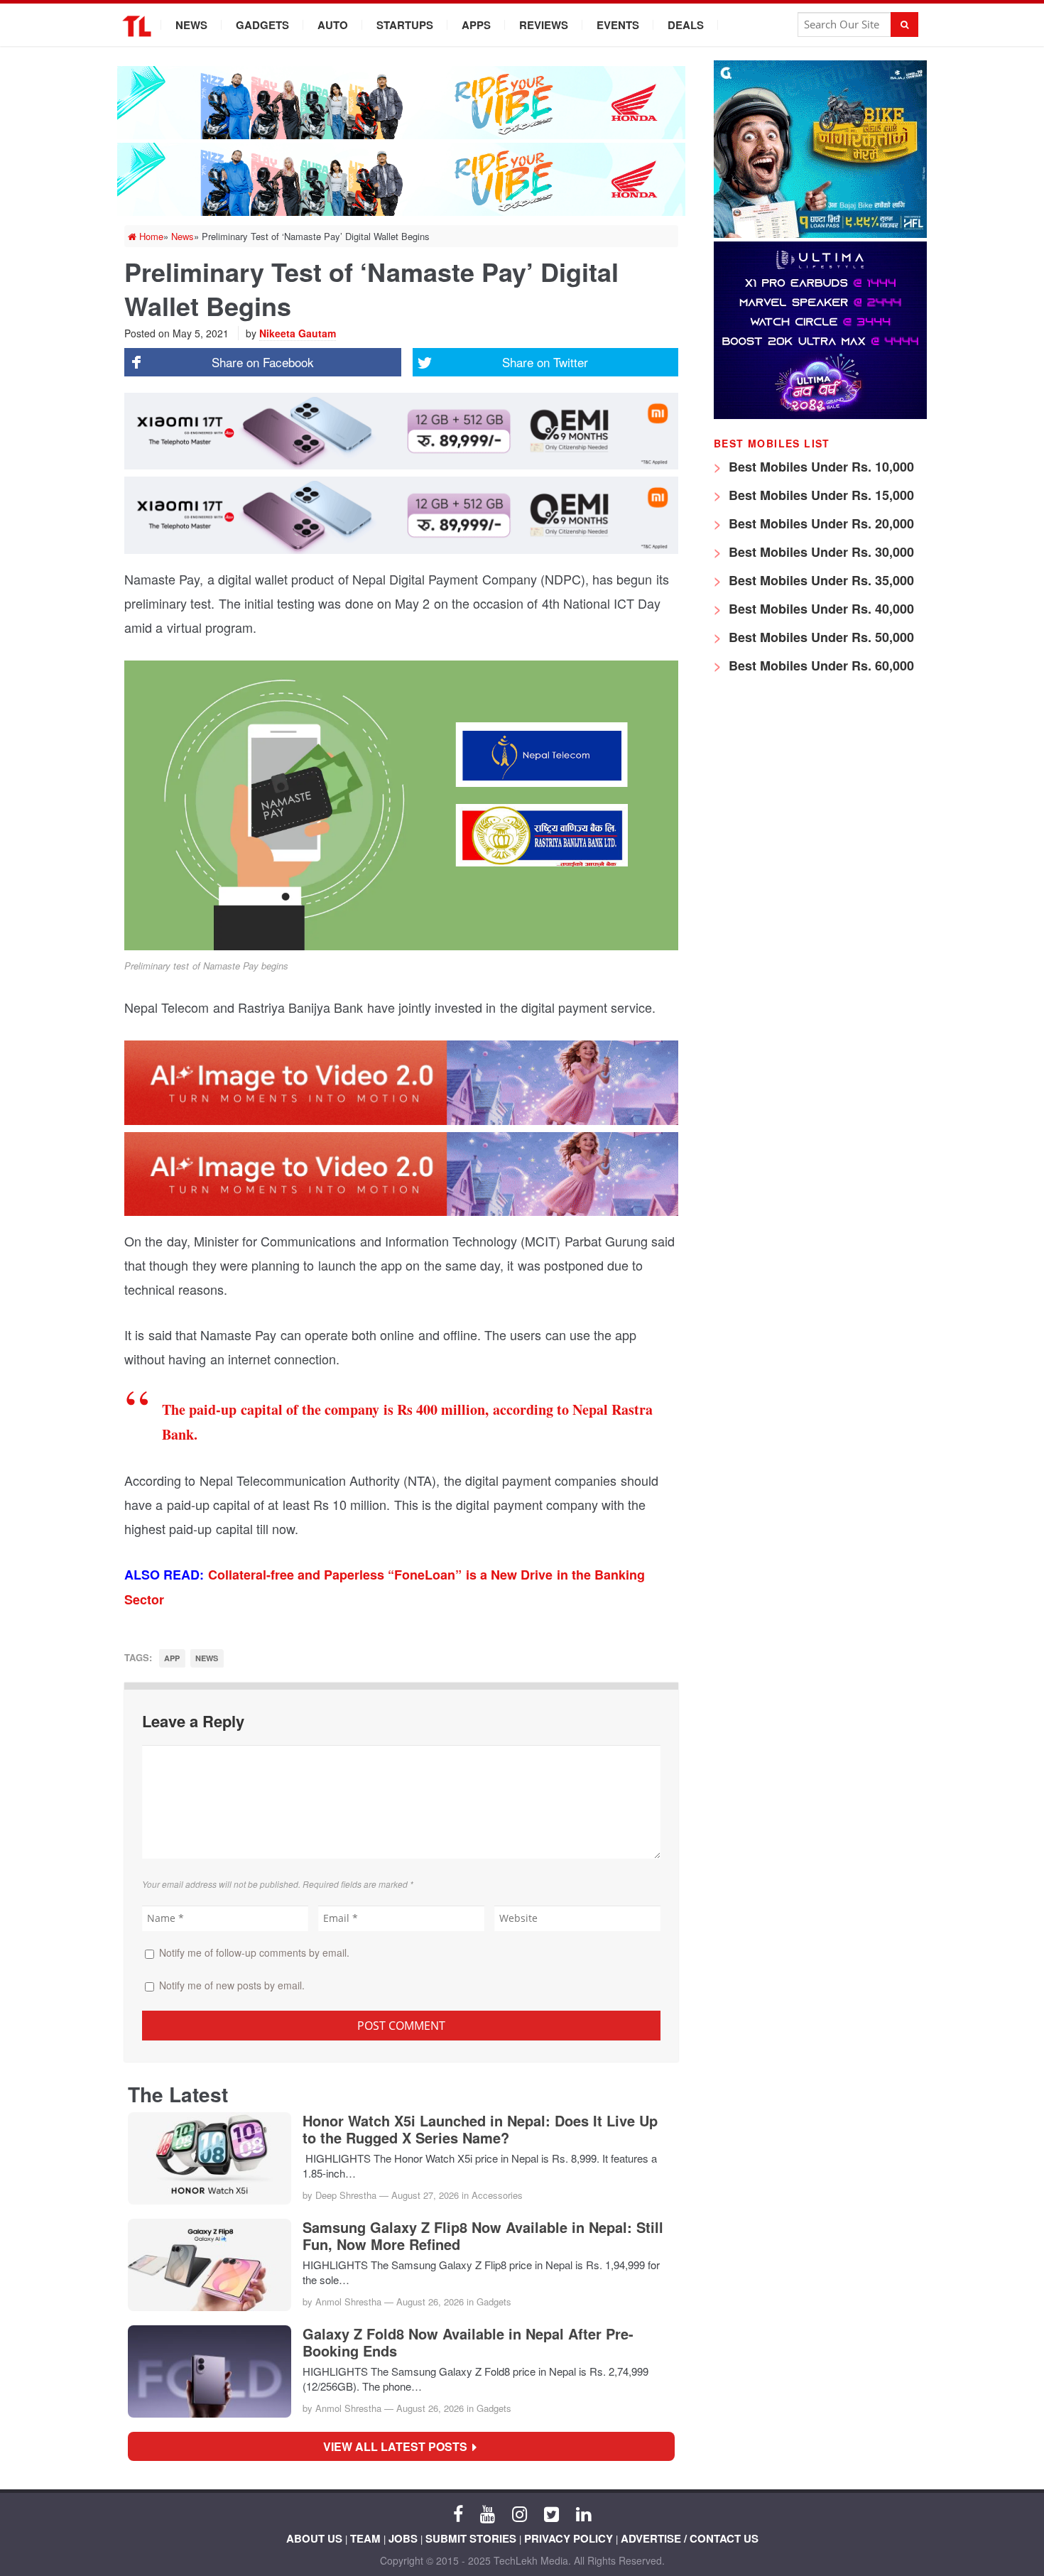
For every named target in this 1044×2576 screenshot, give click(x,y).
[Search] (904, 25)
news (207, 1658)
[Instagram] (520, 2513)
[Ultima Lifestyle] (820, 415)
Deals (686, 25)
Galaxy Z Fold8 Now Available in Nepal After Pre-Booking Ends (468, 2342)
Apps (476, 25)
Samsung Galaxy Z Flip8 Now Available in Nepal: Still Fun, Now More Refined (483, 2236)
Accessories (497, 2195)
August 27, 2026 (425, 2195)
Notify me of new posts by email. (232, 1985)
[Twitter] (551, 2513)
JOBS (403, 2538)
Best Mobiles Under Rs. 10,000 (820, 467)
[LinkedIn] (583, 2513)
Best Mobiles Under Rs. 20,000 (820, 523)
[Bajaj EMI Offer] (820, 234)
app (172, 1658)
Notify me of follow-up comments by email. (254, 1952)
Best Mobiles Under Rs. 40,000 (820, 609)
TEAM (365, 2538)
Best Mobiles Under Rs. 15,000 (820, 495)
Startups (405, 25)
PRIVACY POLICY (569, 2538)
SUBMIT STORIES (471, 2538)
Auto (333, 25)
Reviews (544, 25)
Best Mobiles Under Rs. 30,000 (820, 552)
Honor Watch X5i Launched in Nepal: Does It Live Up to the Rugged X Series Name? (480, 2129)
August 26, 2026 (430, 2301)
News (191, 25)
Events (618, 25)
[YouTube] (488, 2513)
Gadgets (262, 25)
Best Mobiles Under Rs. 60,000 (820, 665)
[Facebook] (458, 2513)
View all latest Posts (399, 2446)
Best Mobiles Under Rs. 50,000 (820, 637)
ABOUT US (314, 2538)
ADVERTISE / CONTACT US (690, 2538)
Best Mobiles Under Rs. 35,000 (820, 580)
